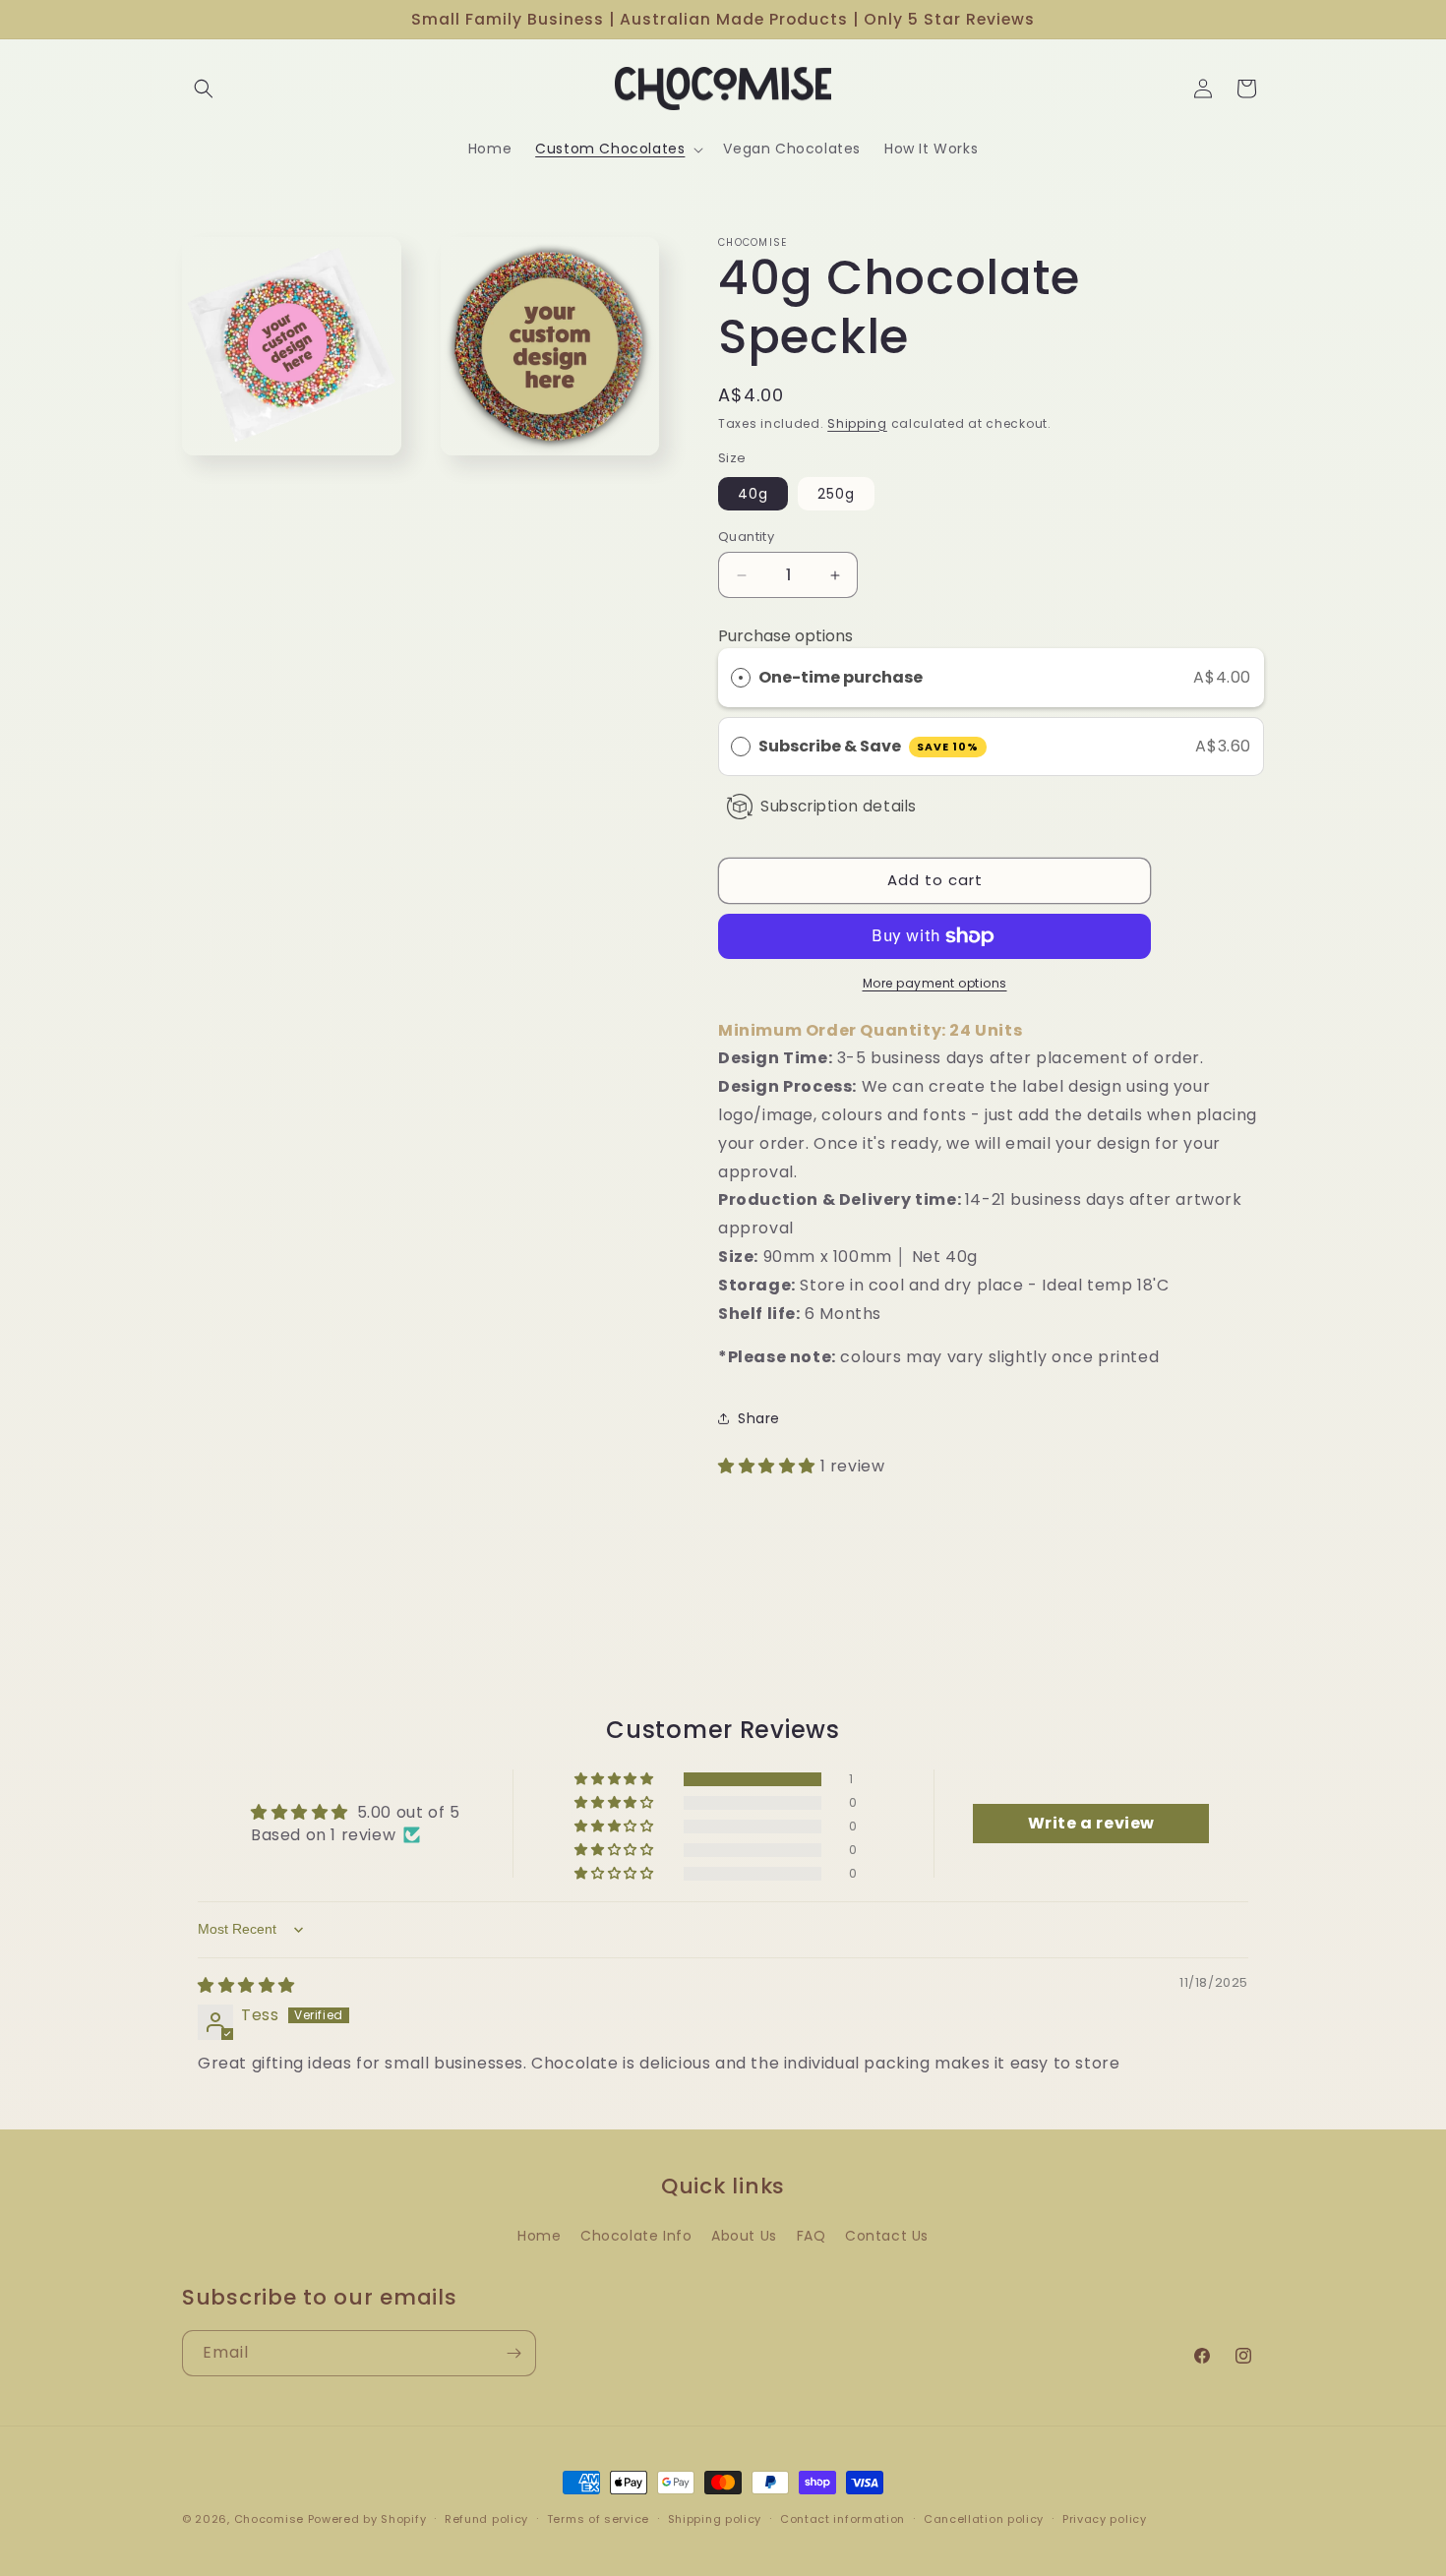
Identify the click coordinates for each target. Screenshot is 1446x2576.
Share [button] (759, 1418)
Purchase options (785, 636)
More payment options (935, 983)
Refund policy (486, 2518)
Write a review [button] (1091, 1823)
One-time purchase (841, 677)
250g (836, 494)
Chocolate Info (636, 2236)
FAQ (812, 2236)
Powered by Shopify (367, 2519)
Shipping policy (715, 2518)
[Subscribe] (513, 2353)
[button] (204, 89)
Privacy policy (1105, 2518)
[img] (246, 1985)
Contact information (843, 2518)
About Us (744, 2236)
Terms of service (598, 2518)
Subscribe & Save (869, 746)
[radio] (741, 678)
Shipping (857, 423)
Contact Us (887, 2236)
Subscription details (839, 806)
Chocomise (269, 2519)
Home (539, 2236)
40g (753, 494)
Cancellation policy (984, 2518)
